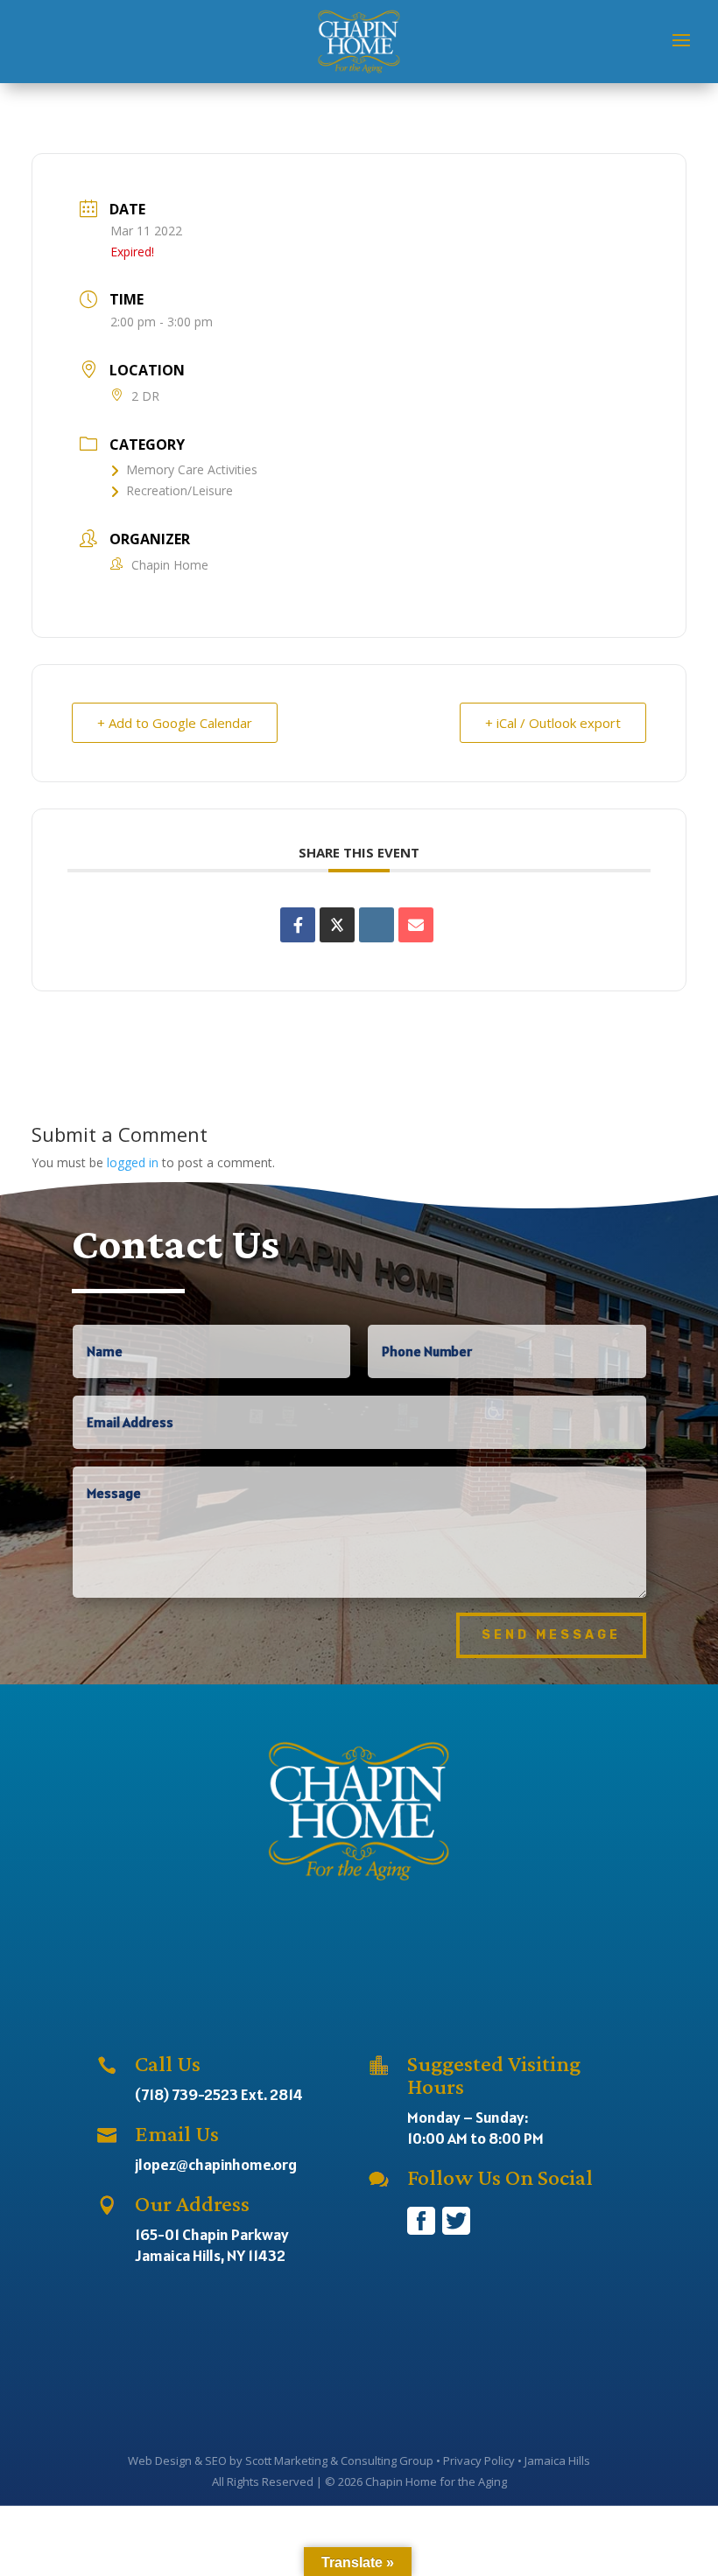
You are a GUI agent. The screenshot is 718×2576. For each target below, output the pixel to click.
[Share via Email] (416, 925)
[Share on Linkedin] (377, 925)
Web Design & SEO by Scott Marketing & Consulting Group (281, 2460)
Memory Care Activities (192, 469)
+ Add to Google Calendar (175, 723)
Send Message (551, 1635)
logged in (133, 1162)
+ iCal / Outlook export (553, 723)
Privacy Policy (479, 2460)
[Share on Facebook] (298, 925)
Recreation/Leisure (179, 490)
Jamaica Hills (557, 2460)
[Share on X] (337, 925)
